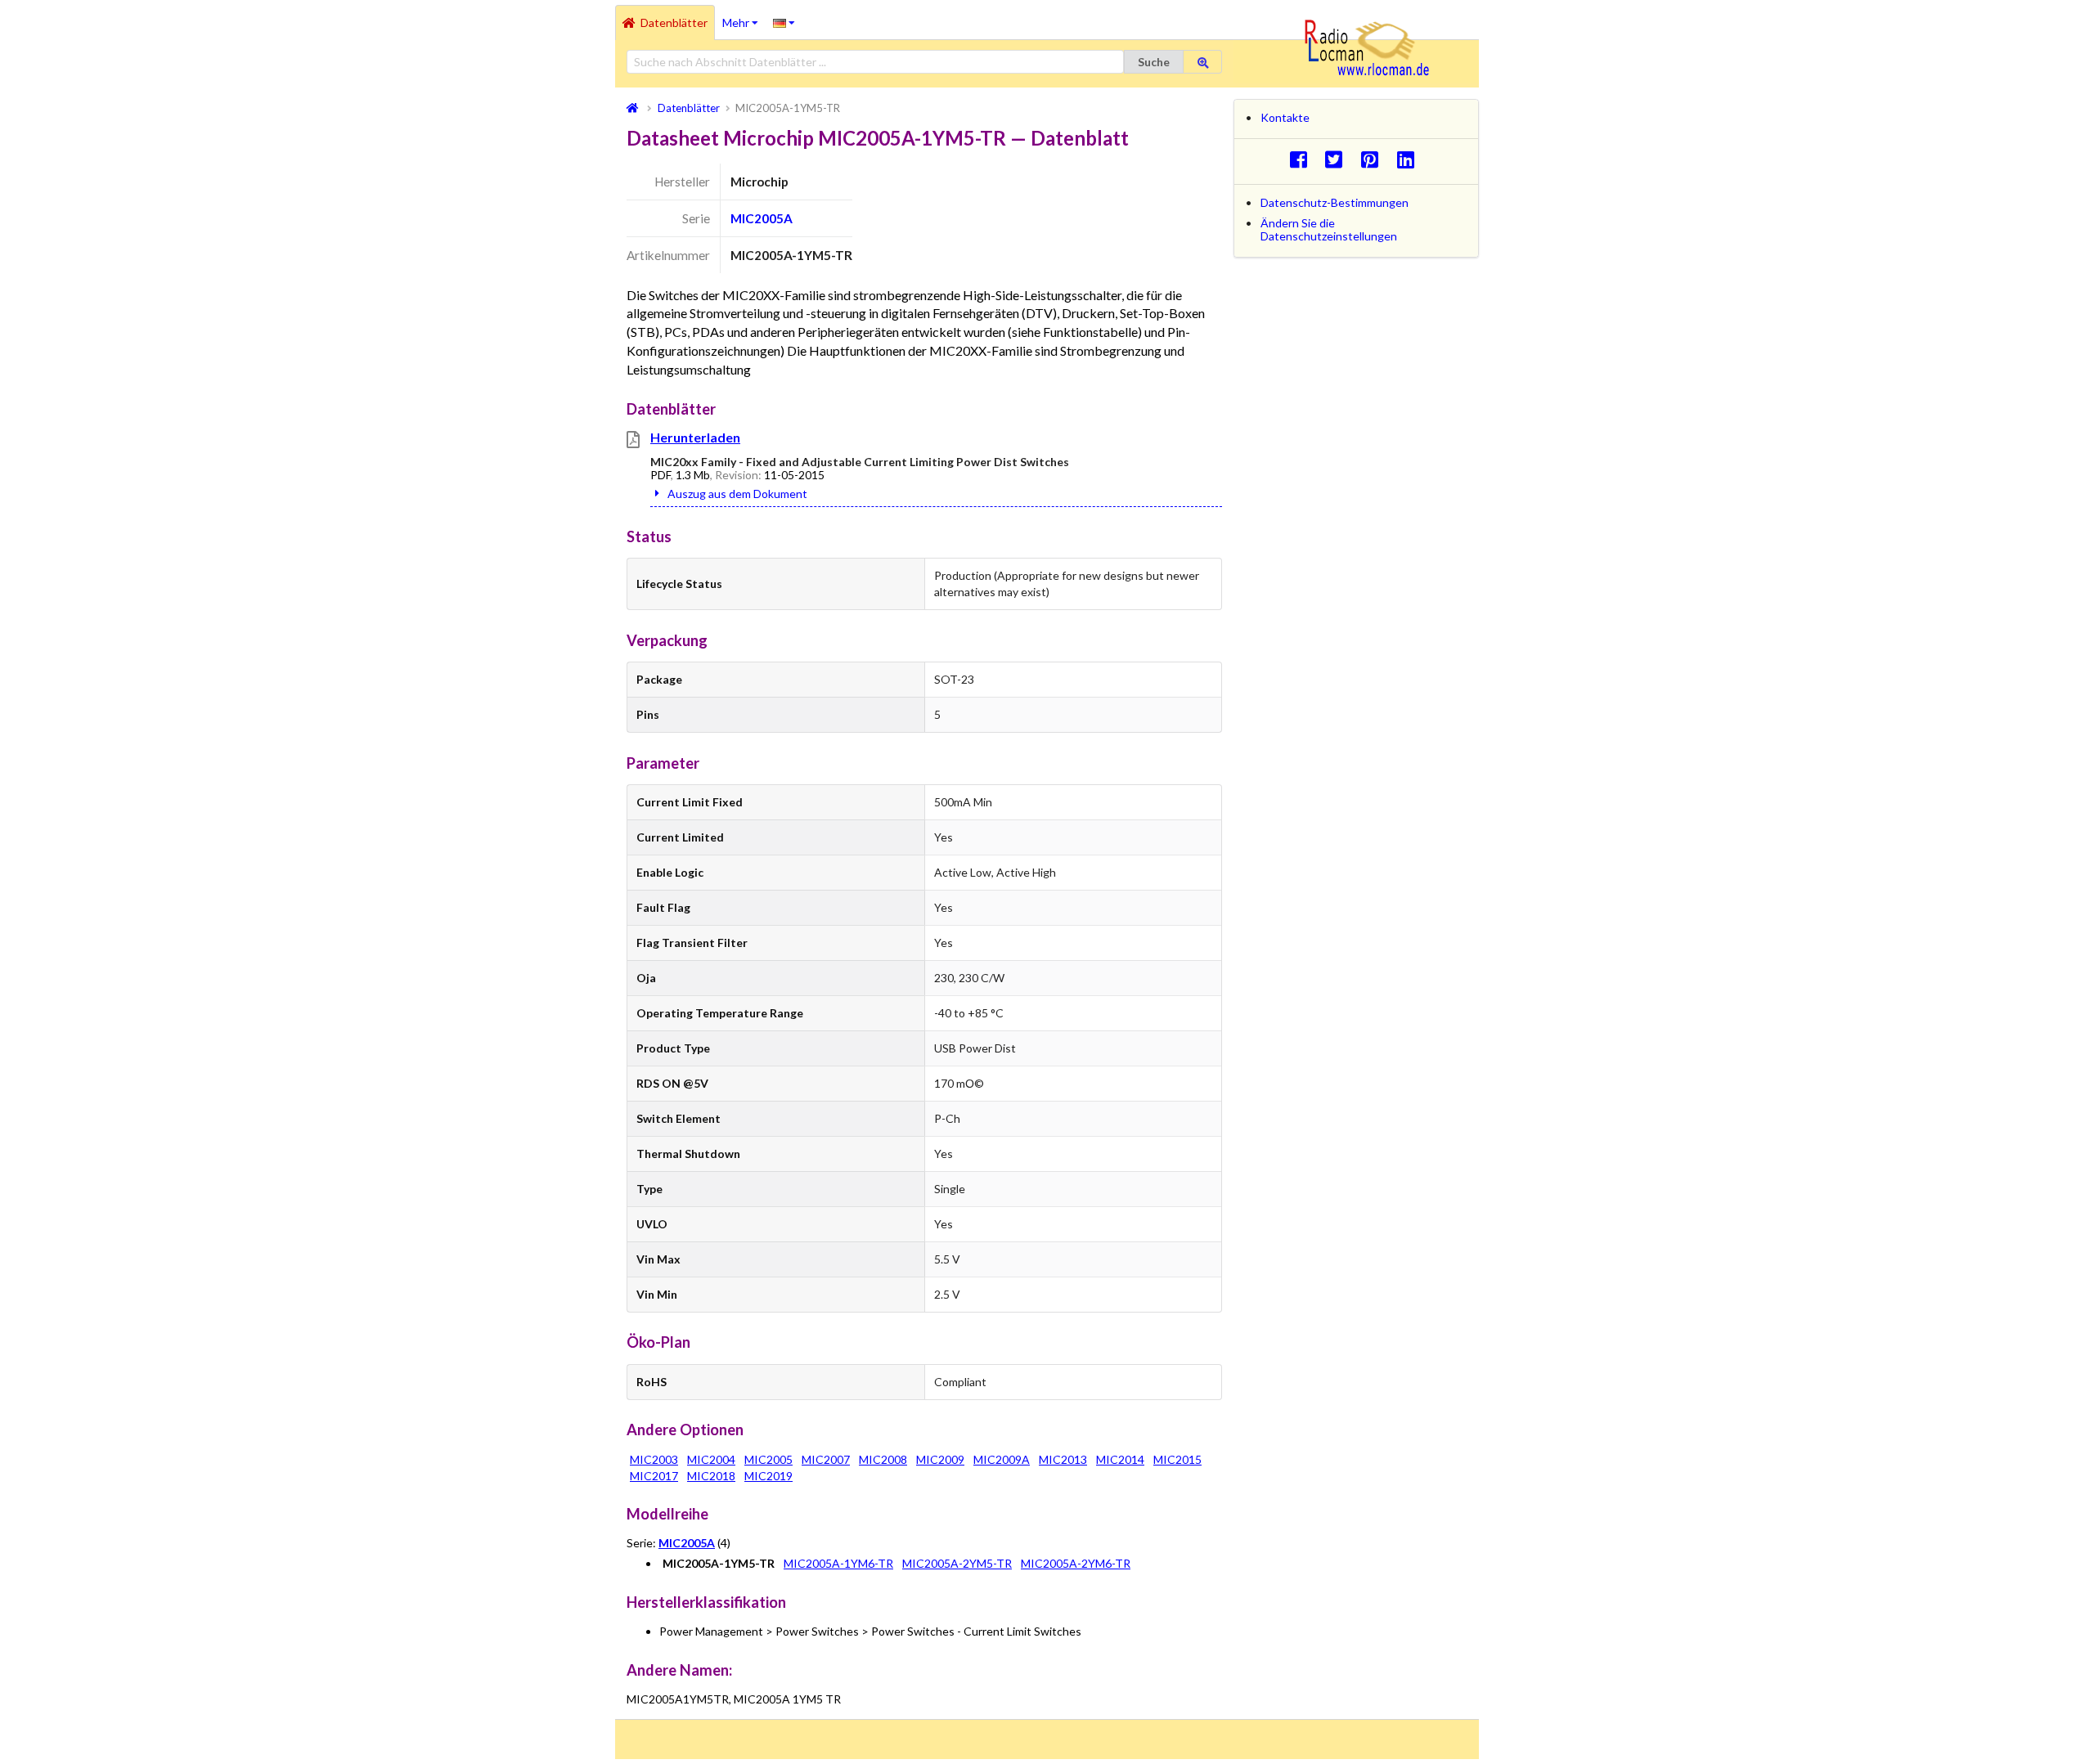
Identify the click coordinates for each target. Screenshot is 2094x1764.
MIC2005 (768, 1459)
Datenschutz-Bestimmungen (1335, 202)
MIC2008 (883, 1459)
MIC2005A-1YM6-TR (838, 1563)
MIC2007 (826, 1459)
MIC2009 (940, 1459)
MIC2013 (1063, 1459)
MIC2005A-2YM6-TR (1076, 1563)
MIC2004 (711, 1459)
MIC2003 (654, 1459)
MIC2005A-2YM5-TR (957, 1563)
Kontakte (1285, 117)
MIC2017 (654, 1476)
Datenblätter (674, 22)
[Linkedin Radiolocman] (1410, 159)
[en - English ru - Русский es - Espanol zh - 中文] (784, 22)
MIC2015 (1177, 1459)
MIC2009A (1002, 1459)
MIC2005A (762, 218)
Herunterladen (695, 437)
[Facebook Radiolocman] (1303, 159)
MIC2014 (1120, 1459)
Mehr (744, 17)
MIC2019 (768, 1476)
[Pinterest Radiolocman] (1375, 159)
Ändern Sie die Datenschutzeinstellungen (1329, 229)
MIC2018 (711, 1476)
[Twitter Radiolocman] (1339, 159)
